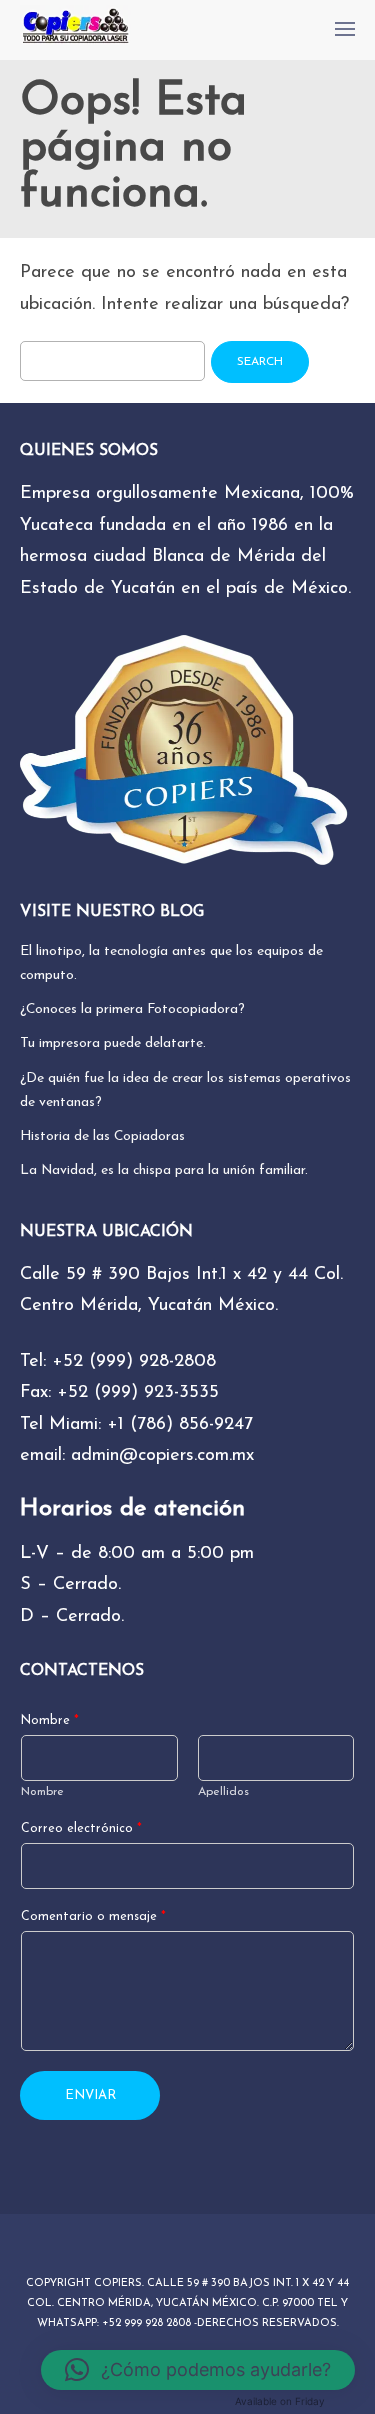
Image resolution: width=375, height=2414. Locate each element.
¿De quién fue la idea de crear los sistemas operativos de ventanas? (185, 1090)
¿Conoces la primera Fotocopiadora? (132, 1009)
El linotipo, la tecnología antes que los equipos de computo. (171, 963)
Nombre (50, 1721)
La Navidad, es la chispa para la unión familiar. (164, 1170)
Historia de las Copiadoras (102, 1136)
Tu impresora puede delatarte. (113, 1043)
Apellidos (223, 1792)
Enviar (90, 2095)
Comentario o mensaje (93, 1917)
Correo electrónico (81, 1829)
